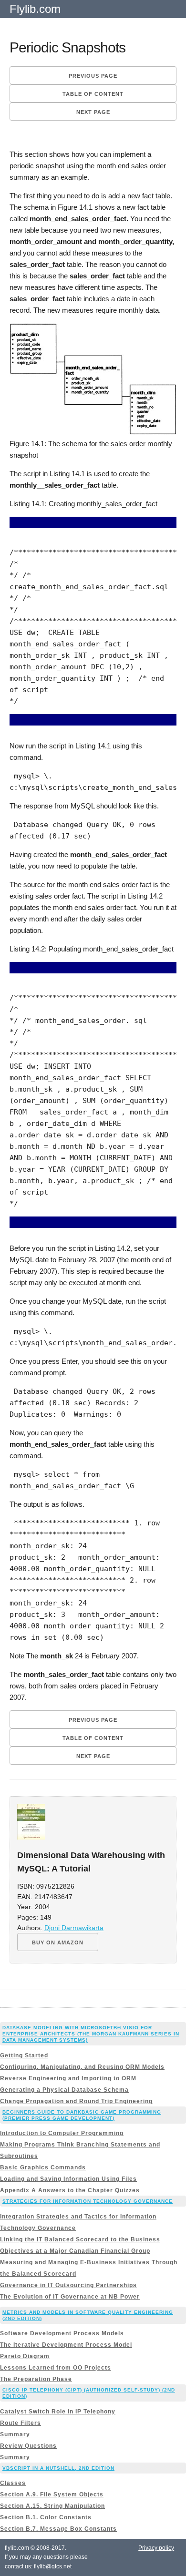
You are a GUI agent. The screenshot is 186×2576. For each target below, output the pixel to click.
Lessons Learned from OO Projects (56, 2368)
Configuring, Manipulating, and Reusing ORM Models (82, 2067)
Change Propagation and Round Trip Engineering (76, 2101)
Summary (15, 2434)
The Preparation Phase (36, 2379)
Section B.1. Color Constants (46, 2517)
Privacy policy (156, 2548)
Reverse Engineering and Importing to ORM (68, 2078)
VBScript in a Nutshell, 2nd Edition (58, 2468)
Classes (13, 2483)
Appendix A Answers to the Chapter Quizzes (70, 2190)
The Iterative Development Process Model (66, 2345)
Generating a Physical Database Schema (64, 2090)
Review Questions (28, 2446)
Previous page (93, 76)
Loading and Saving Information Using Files (68, 2179)
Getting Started (24, 2055)
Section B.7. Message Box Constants (58, 2529)
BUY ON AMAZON (58, 1942)
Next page (93, 112)
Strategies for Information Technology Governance (88, 2201)
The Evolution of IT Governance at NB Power (70, 2297)
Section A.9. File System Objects (52, 2494)
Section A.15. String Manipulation (52, 2506)
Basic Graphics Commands (43, 2167)
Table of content (93, 94)
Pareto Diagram (25, 2356)
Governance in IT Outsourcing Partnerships (68, 2285)
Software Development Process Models (62, 2333)
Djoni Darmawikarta (74, 1928)
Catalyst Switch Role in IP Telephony (58, 2412)
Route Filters (21, 2423)
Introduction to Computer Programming (62, 2133)
